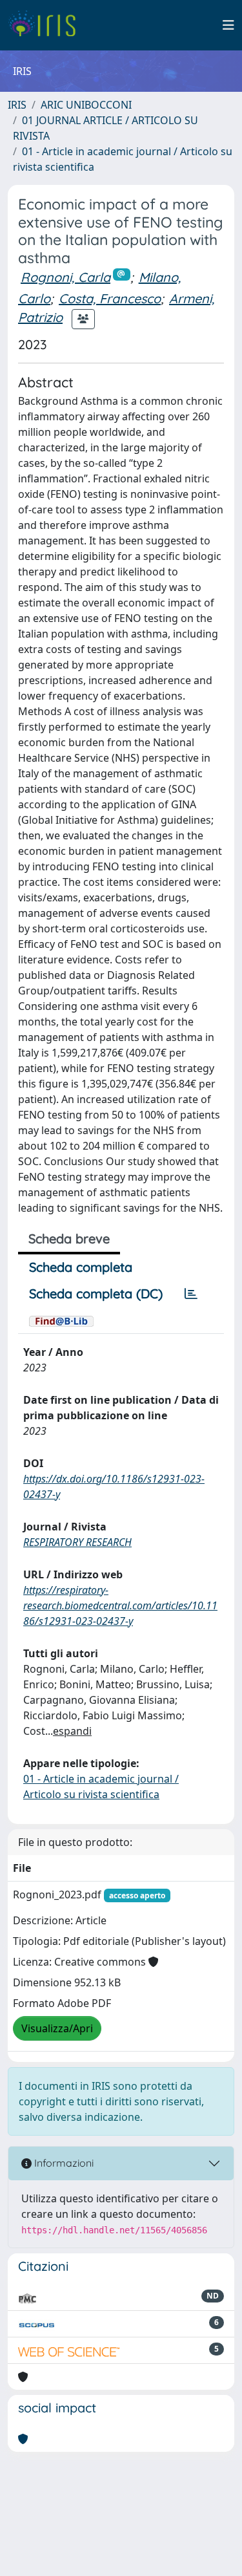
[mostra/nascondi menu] (228, 25)
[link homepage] (47, 25)
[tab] (191, 1294)
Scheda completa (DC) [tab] (96, 1293)
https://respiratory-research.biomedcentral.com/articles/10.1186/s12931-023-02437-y (120, 1605)
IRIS (17, 105)
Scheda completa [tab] (81, 1267)
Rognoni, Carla (66, 277)
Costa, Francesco (110, 298)
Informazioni (63, 2163)
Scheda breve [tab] (69, 1239)
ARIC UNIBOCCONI (86, 105)
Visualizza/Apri (57, 2028)
